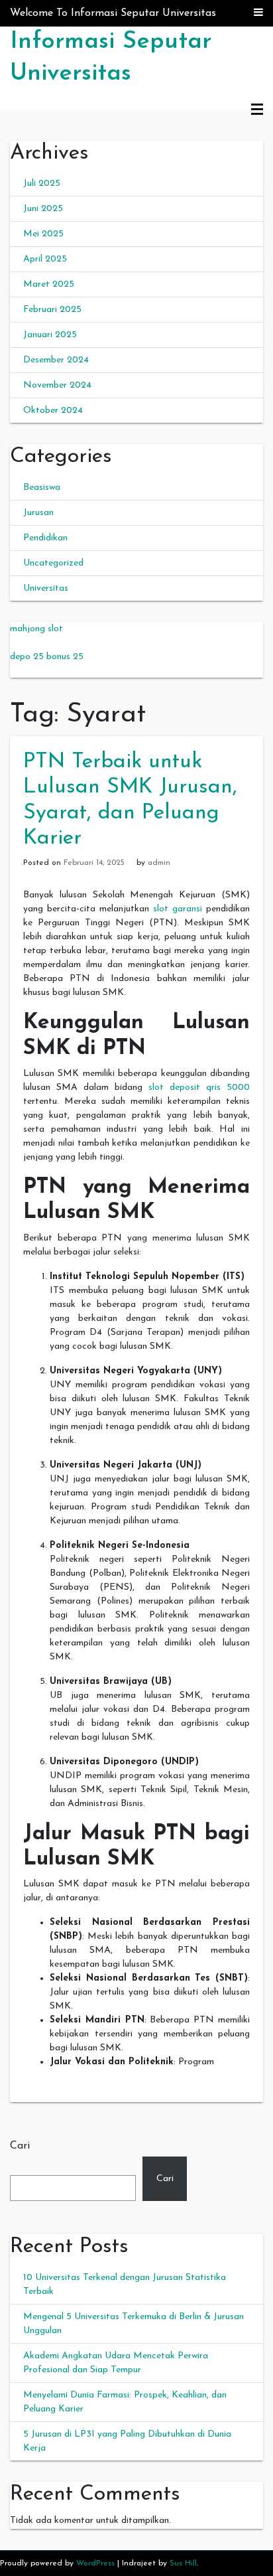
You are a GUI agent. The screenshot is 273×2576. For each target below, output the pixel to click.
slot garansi (178, 909)
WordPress (95, 2563)
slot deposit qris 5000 (199, 1088)
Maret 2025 (49, 284)
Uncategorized (53, 563)
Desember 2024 (56, 360)
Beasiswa (42, 488)
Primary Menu (257, 110)
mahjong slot (36, 629)
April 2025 (45, 259)
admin (159, 863)
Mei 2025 (43, 234)
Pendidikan (45, 538)
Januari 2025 (50, 335)
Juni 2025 (43, 209)
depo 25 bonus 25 (47, 657)
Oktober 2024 (53, 411)
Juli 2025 (42, 184)
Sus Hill (183, 2563)
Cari (20, 2146)
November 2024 (57, 385)
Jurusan (38, 513)
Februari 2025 (52, 310)
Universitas (46, 588)
